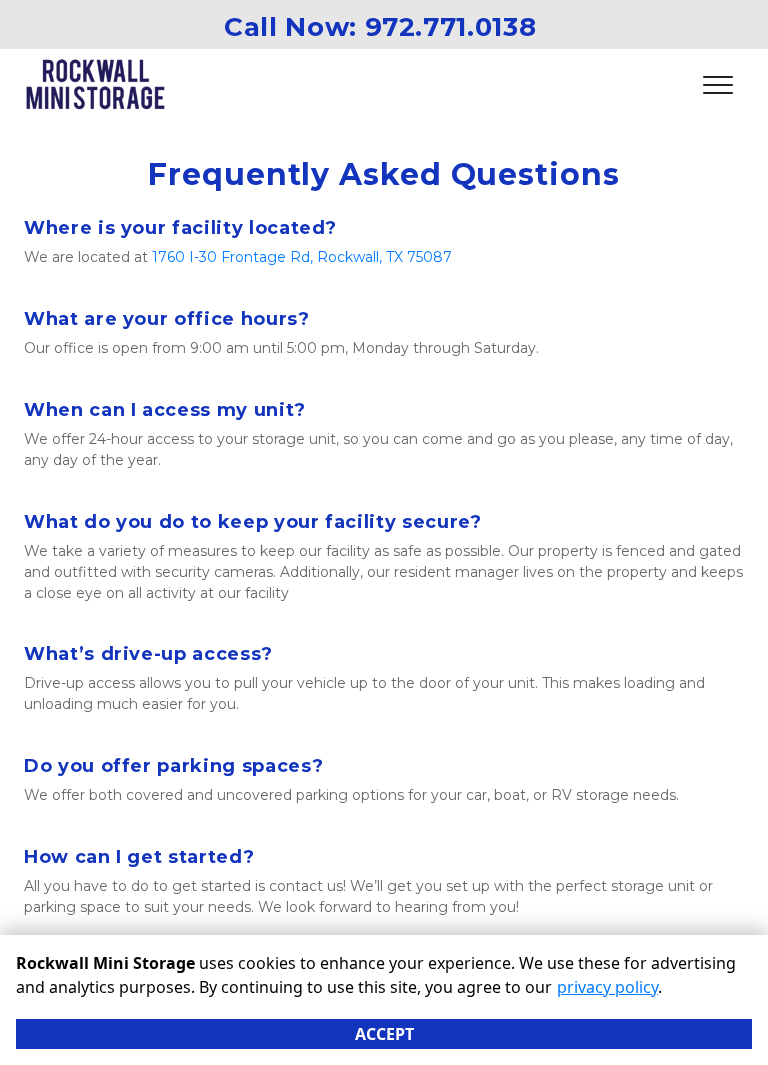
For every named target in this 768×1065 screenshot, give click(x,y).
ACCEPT (384, 1034)
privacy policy (607, 987)
